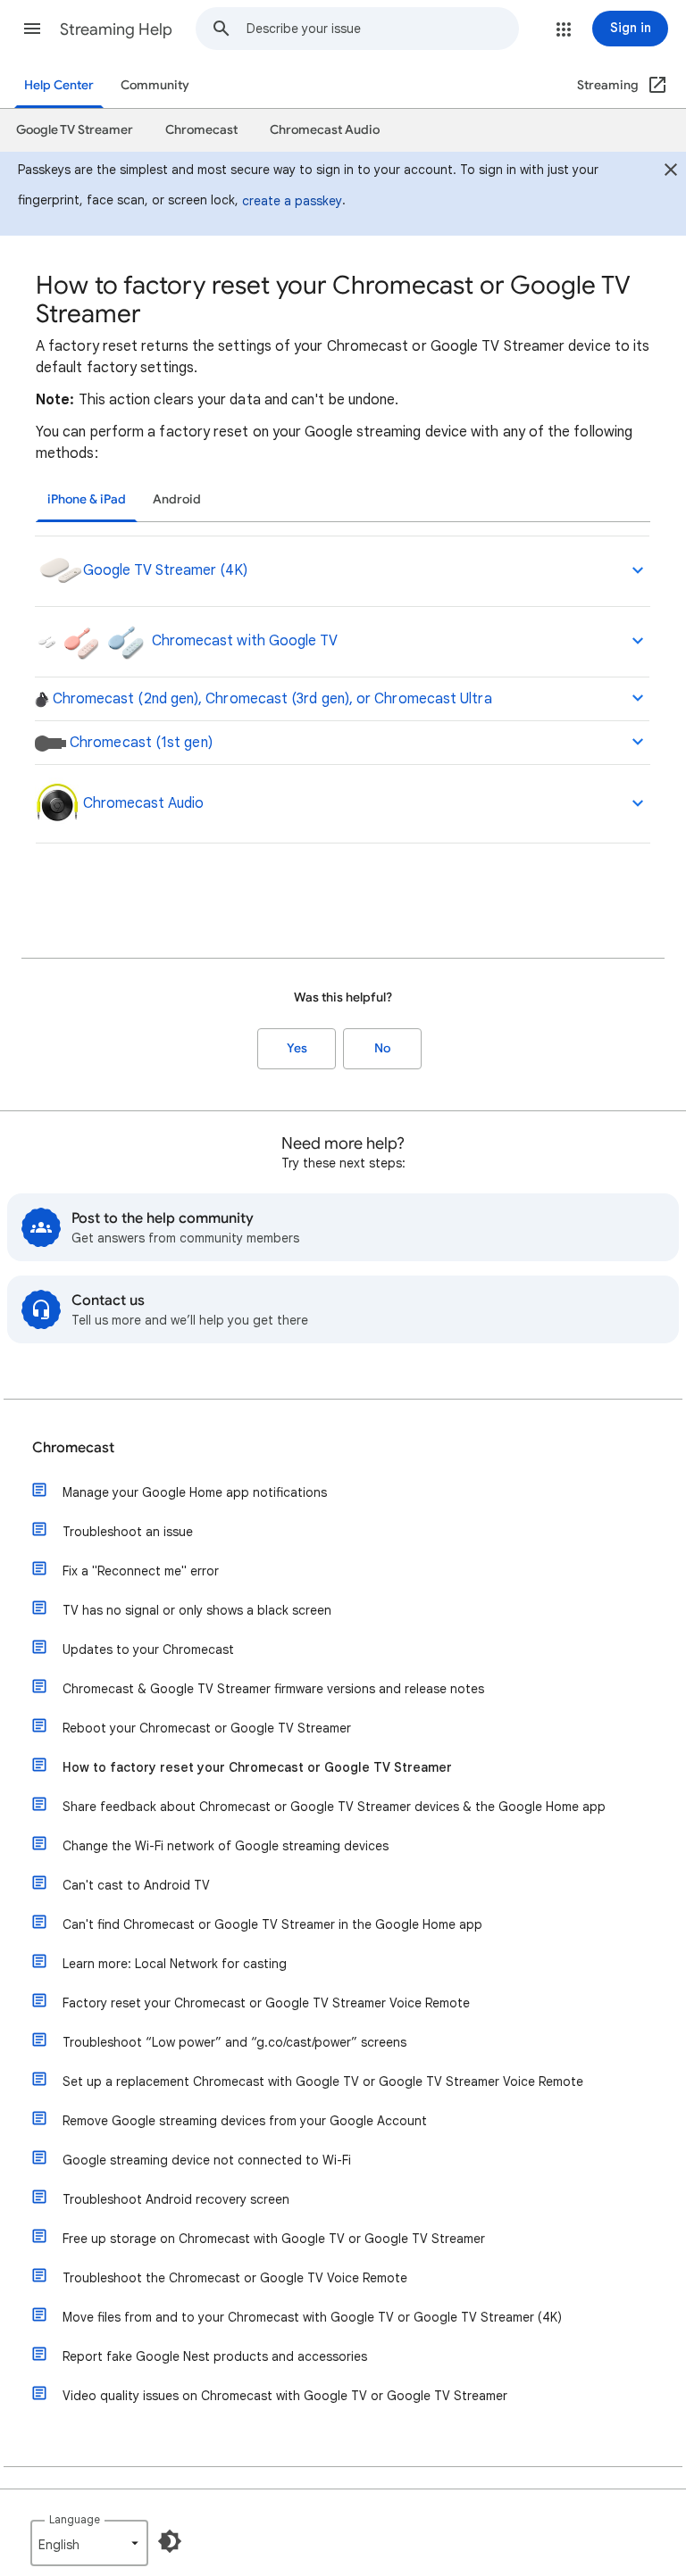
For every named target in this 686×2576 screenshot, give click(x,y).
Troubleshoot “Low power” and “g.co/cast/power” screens (234, 2042)
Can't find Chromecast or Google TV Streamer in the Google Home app (272, 1924)
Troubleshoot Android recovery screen (176, 2199)
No (382, 1048)
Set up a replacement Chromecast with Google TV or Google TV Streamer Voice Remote (323, 2082)
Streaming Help (116, 29)
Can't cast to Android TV (136, 1885)
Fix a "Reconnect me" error (141, 1571)
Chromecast (73, 1448)
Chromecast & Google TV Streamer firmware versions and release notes (273, 1689)
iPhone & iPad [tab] (87, 499)
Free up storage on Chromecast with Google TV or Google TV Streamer (274, 2239)
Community (155, 85)
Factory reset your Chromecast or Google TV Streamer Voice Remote (266, 2003)
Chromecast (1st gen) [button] (139, 743)
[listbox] (89, 2543)
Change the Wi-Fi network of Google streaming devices (226, 1846)
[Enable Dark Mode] (170, 2541)
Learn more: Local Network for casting (175, 1964)
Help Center (59, 85)
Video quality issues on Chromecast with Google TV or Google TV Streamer (285, 2396)
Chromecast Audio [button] (142, 803)
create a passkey (292, 201)
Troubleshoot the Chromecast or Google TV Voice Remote (235, 2278)
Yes (297, 1048)
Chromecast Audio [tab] (325, 130)
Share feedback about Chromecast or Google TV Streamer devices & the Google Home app (334, 1807)
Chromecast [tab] (201, 130)
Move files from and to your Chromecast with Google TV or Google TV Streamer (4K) (312, 2317)
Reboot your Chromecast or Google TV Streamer (207, 1728)
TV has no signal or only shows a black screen (197, 1610)
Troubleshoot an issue (128, 1532)
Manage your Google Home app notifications (195, 1492)
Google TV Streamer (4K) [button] (165, 570)
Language (75, 2519)
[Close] (671, 172)
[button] (32, 29)
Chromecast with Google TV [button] (243, 641)
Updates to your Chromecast (148, 1649)
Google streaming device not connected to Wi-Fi (207, 2160)
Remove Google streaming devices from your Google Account (245, 2121)
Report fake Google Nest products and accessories (215, 2356)
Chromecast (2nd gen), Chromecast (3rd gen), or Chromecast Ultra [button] (271, 699)
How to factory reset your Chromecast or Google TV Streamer (257, 1767)
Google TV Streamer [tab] (75, 130)
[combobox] (382, 29)
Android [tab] (177, 499)
